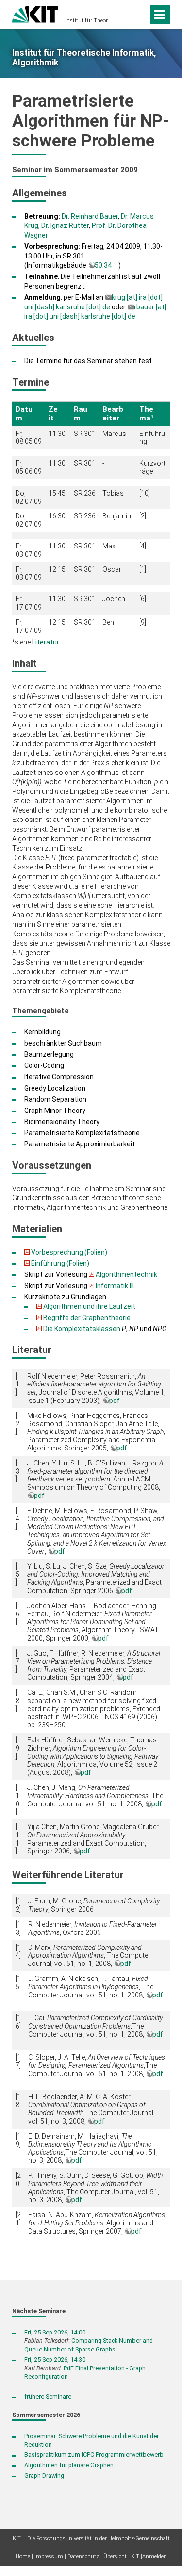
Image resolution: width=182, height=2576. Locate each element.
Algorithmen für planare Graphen (69, 2465)
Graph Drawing (44, 2475)
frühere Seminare (48, 2396)
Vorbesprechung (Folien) (69, 1252)
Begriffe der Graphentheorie (87, 1318)
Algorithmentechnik (126, 1274)
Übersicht (115, 2556)
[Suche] (139, 15)
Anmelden (155, 2556)
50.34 (103, 265)
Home (23, 2556)
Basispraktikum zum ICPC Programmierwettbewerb (94, 2455)
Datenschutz (83, 2556)
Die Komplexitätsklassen (82, 1329)
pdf (115, 1401)
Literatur (46, 642)
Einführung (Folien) (60, 1263)
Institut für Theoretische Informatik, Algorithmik (88, 21)
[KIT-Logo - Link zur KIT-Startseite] (35, 13)
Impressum (49, 2556)
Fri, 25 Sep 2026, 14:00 (55, 2332)
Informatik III (115, 1286)
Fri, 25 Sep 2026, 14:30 (55, 2359)
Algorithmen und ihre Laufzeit (89, 1306)
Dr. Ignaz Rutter (65, 225)
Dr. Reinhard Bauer (90, 216)
